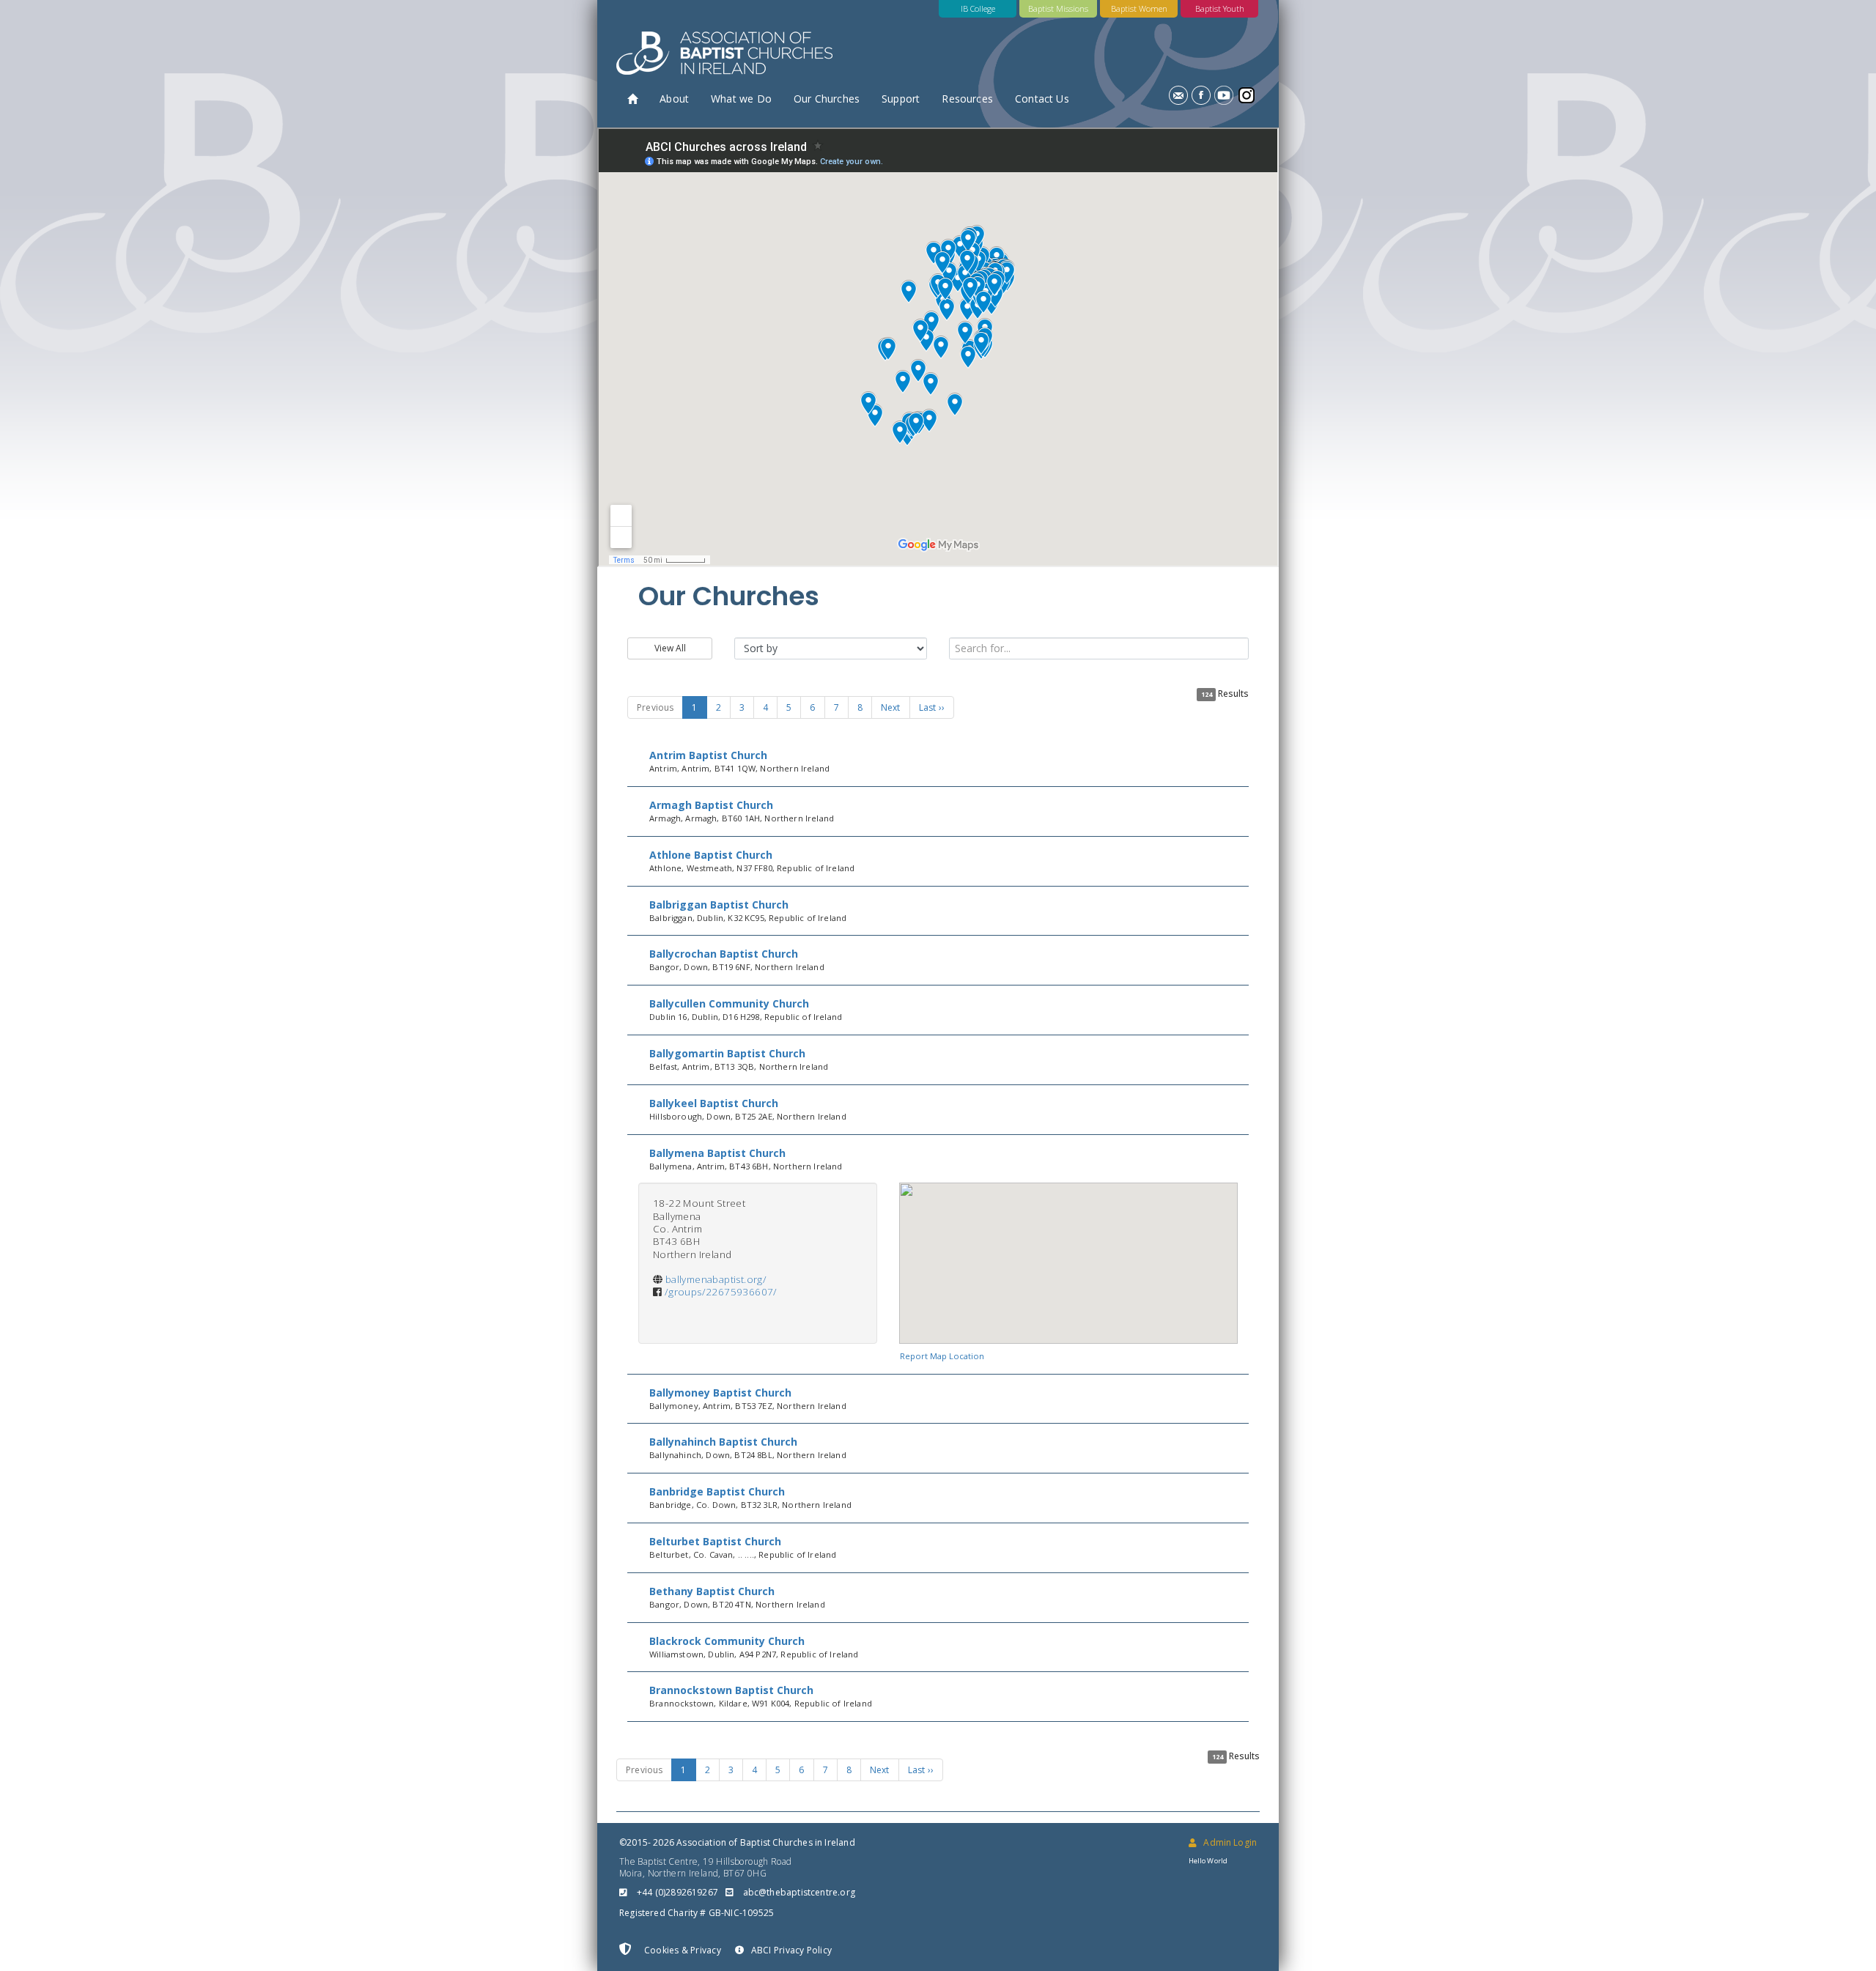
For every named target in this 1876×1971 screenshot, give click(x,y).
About (674, 99)
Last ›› (932, 707)
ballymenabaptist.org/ (716, 1279)
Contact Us (1042, 99)
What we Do (741, 99)
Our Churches (827, 99)
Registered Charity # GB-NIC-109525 (697, 1913)
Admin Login (1230, 1842)
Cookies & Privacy (682, 1950)
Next (891, 707)
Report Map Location (942, 1356)
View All (670, 648)
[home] (632, 99)
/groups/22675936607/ (721, 1292)
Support (901, 99)
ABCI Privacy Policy (791, 1950)
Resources (967, 99)
